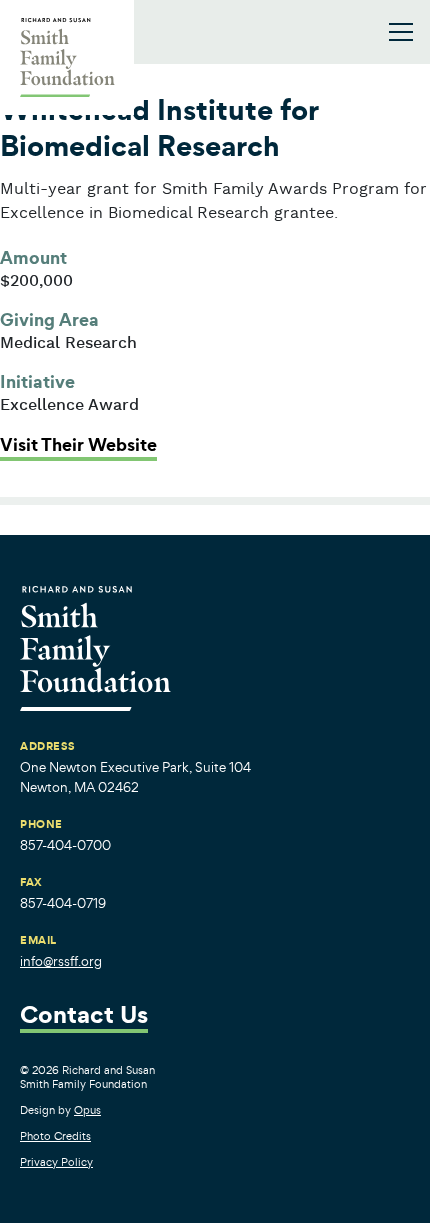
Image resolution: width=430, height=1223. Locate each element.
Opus (87, 1110)
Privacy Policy (56, 1162)
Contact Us (84, 1016)
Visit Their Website (78, 444)
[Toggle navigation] (401, 32)
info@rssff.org (61, 961)
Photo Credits (55, 1136)
